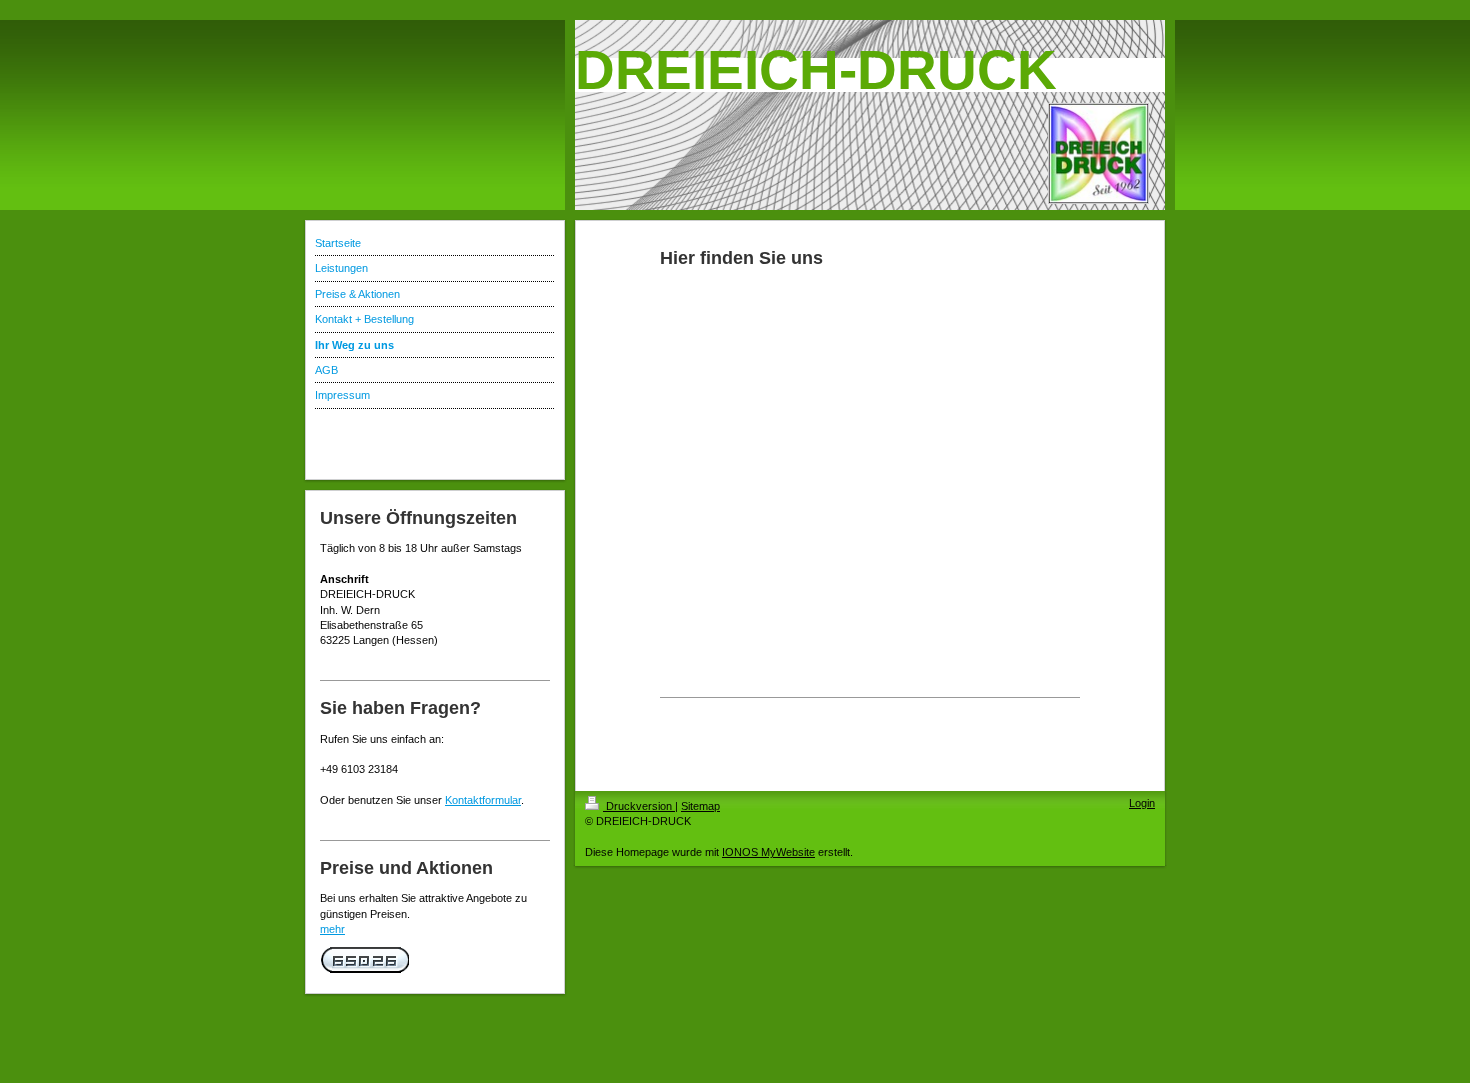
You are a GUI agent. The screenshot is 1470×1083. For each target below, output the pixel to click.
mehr (332, 929)
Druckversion (639, 806)
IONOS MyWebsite (768, 852)
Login (1142, 803)
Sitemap (700, 806)
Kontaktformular (483, 800)
